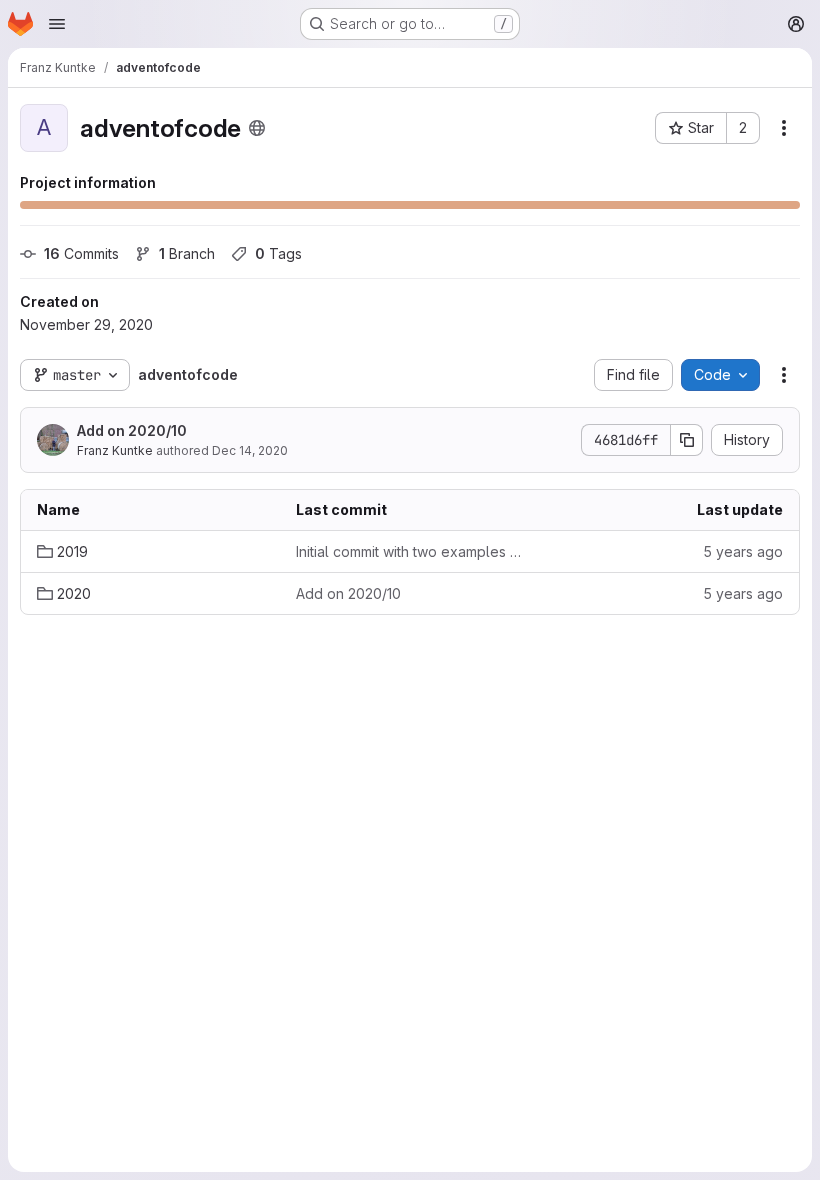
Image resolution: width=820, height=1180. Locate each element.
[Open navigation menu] (57, 24)
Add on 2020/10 (132, 430)
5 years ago (743, 551)
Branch (187, 253)
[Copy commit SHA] (687, 440)
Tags (278, 253)
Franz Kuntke (115, 450)
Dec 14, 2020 (250, 450)
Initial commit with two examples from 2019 (409, 551)
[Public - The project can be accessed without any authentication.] (257, 128)
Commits (81, 253)
